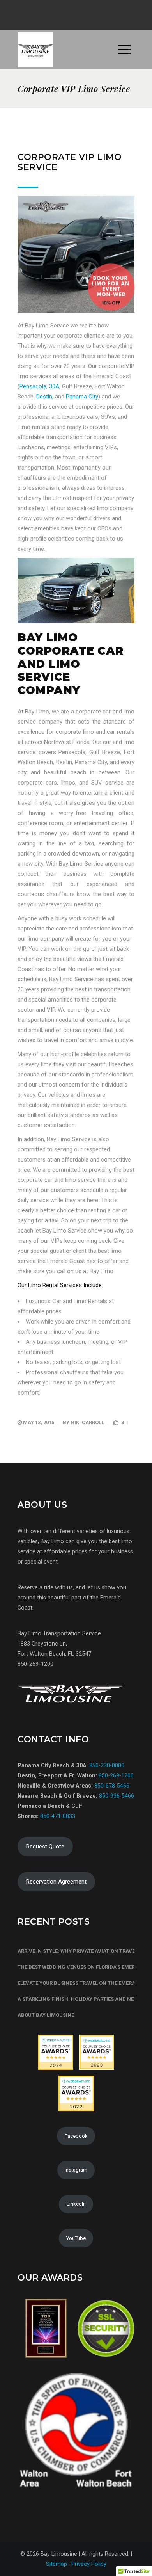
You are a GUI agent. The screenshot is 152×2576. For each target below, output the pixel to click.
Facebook (76, 2136)
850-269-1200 (115, 1775)
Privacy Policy (89, 2564)
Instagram (76, 2170)
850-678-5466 (112, 1786)
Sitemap (57, 2564)
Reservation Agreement (56, 1882)
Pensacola (33, 386)
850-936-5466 (117, 1796)
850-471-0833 (58, 1816)
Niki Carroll (87, 1422)
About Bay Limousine (46, 2015)
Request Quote (45, 1847)
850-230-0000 (107, 1765)
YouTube (76, 2238)
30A (54, 386)
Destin (44, 397)
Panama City (82, 397)
